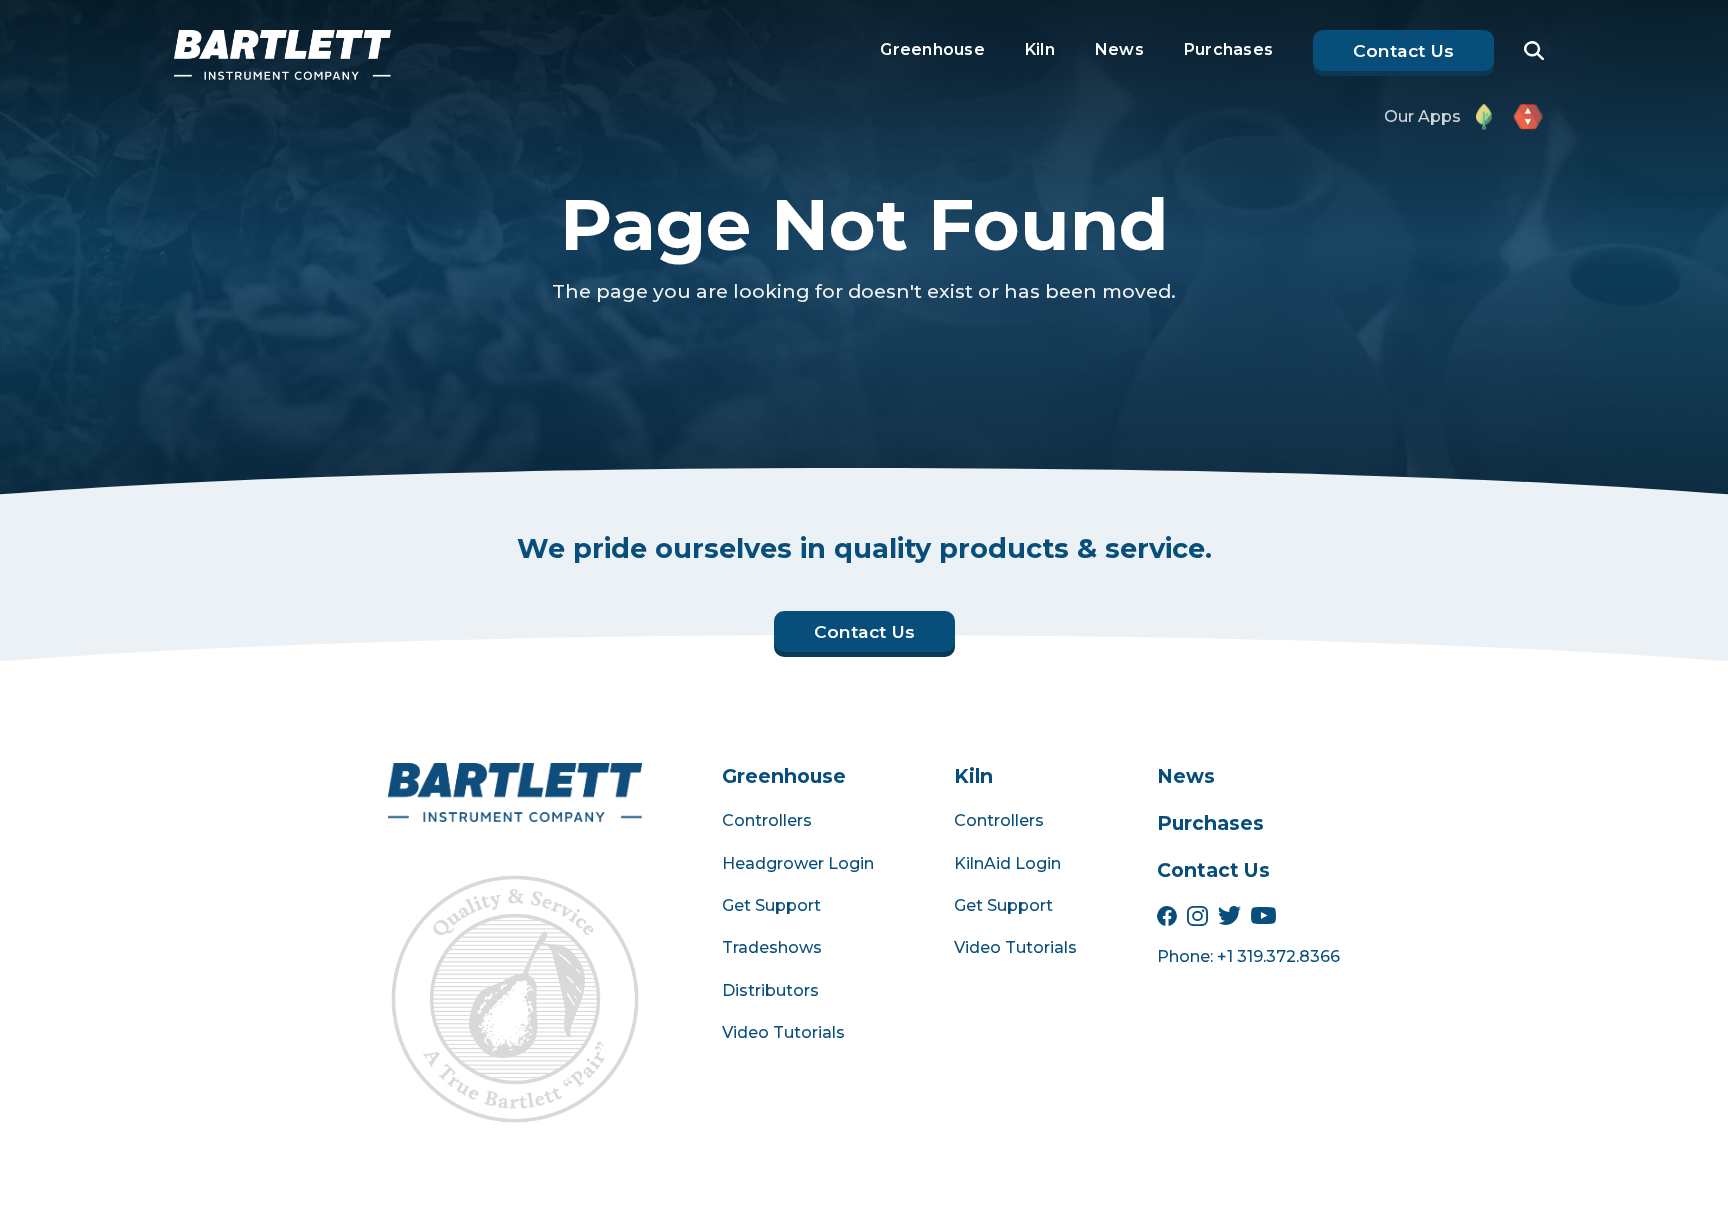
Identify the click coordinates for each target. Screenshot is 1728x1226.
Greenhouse (932, 49)
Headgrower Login (798, 863)
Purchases (1228, 49)
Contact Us (1213, 870)
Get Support (771, 905)
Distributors (770, 990)
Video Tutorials (783, 1032)
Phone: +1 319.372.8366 (1248, 956)
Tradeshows (772, 947)
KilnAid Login (1007, 863)
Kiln (1040, 49)
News (1119, 49)
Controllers (767, 820)
